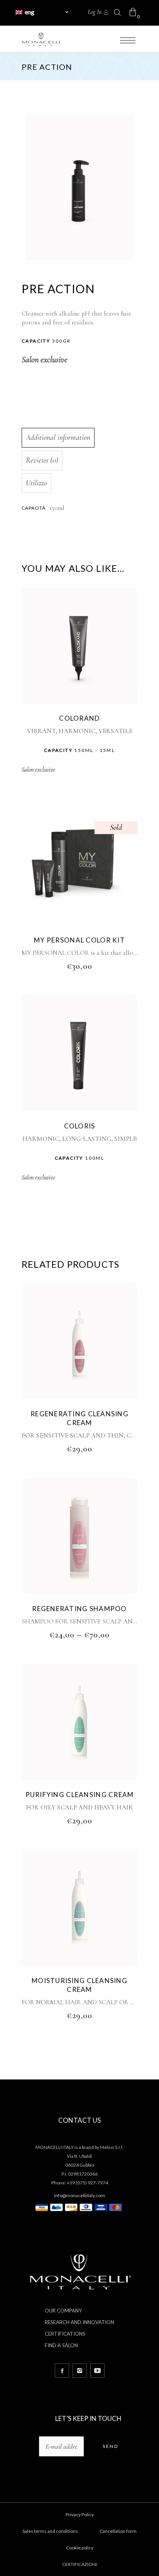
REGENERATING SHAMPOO (79, 1609)
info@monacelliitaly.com (79, 2195)
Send (110, 2446)
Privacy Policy (80, 2514)
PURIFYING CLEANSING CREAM (80, 1795)
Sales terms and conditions (50, 2531)
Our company (63, 2311)
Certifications (65, 2334)
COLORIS (80, 1126)
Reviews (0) (42, 460)
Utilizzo (36, 483)
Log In (95, 12)
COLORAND (79, 718)
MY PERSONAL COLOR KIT (79, 940)
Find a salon (61, 2345)
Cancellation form (118, 2531)
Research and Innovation (79, 2322)
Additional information (58, 437)
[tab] (78, 438)
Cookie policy (80, 2548)
